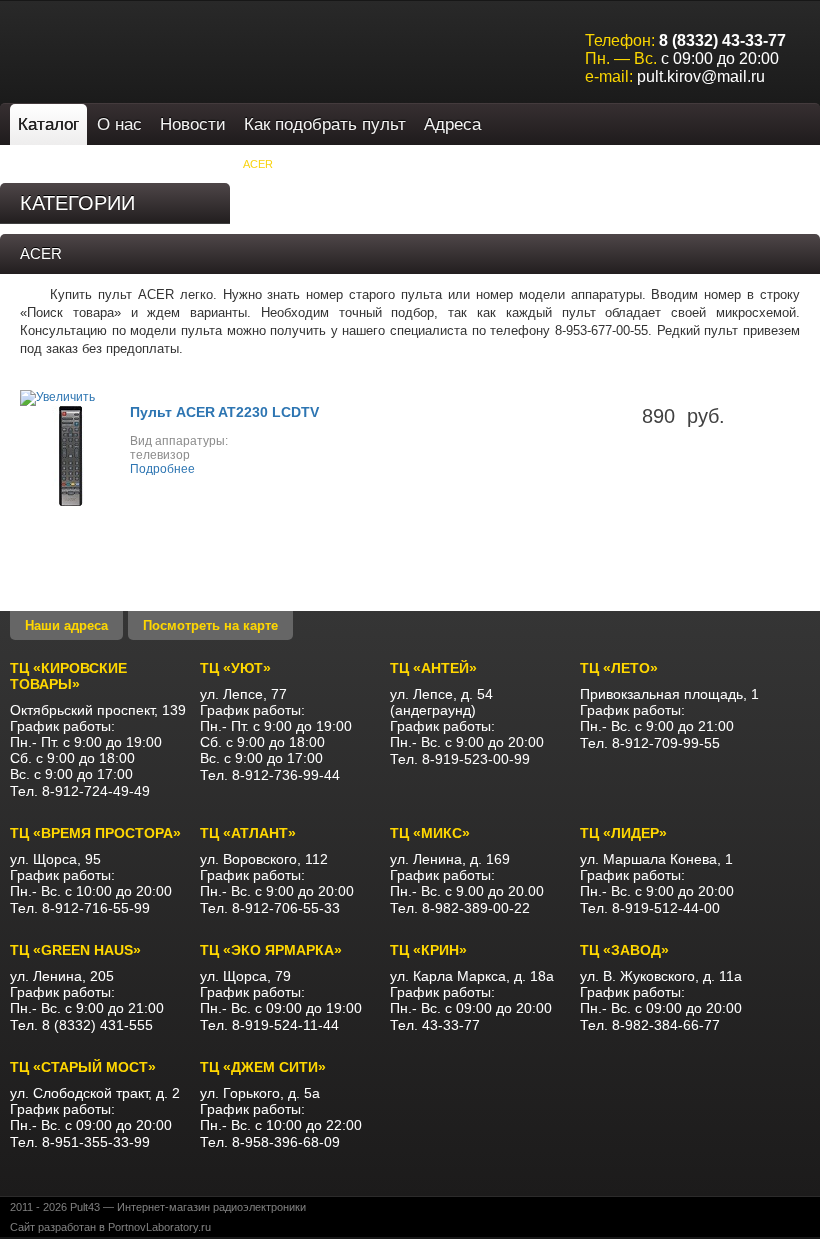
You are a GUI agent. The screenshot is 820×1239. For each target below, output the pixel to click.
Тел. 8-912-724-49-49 (80, 791)
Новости (193, 124)
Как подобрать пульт (325, 124)
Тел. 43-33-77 (435, 1025)
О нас (119, 124)
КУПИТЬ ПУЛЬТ (183, 164)
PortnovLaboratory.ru (159, 1227)
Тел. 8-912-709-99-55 (650, 743)
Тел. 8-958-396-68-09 (270, 1142)
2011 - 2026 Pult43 (55, 1207)
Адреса (452, 124)
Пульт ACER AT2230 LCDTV (224, 412)
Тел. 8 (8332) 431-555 (81, 1025)
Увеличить (65, 397)
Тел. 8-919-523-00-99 (460, 759)
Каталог (48, 124)
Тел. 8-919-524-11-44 (269, 1025)
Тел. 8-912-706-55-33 (270, 908)
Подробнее (162, 469)
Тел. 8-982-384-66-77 (650, 1025)
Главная (45, 164)
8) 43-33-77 (722, 40)
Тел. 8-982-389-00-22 (460, 908)
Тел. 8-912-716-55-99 (80, 908)
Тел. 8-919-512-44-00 (650, 908)
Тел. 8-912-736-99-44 (270, 775)
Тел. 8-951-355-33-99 (80, 1142)
